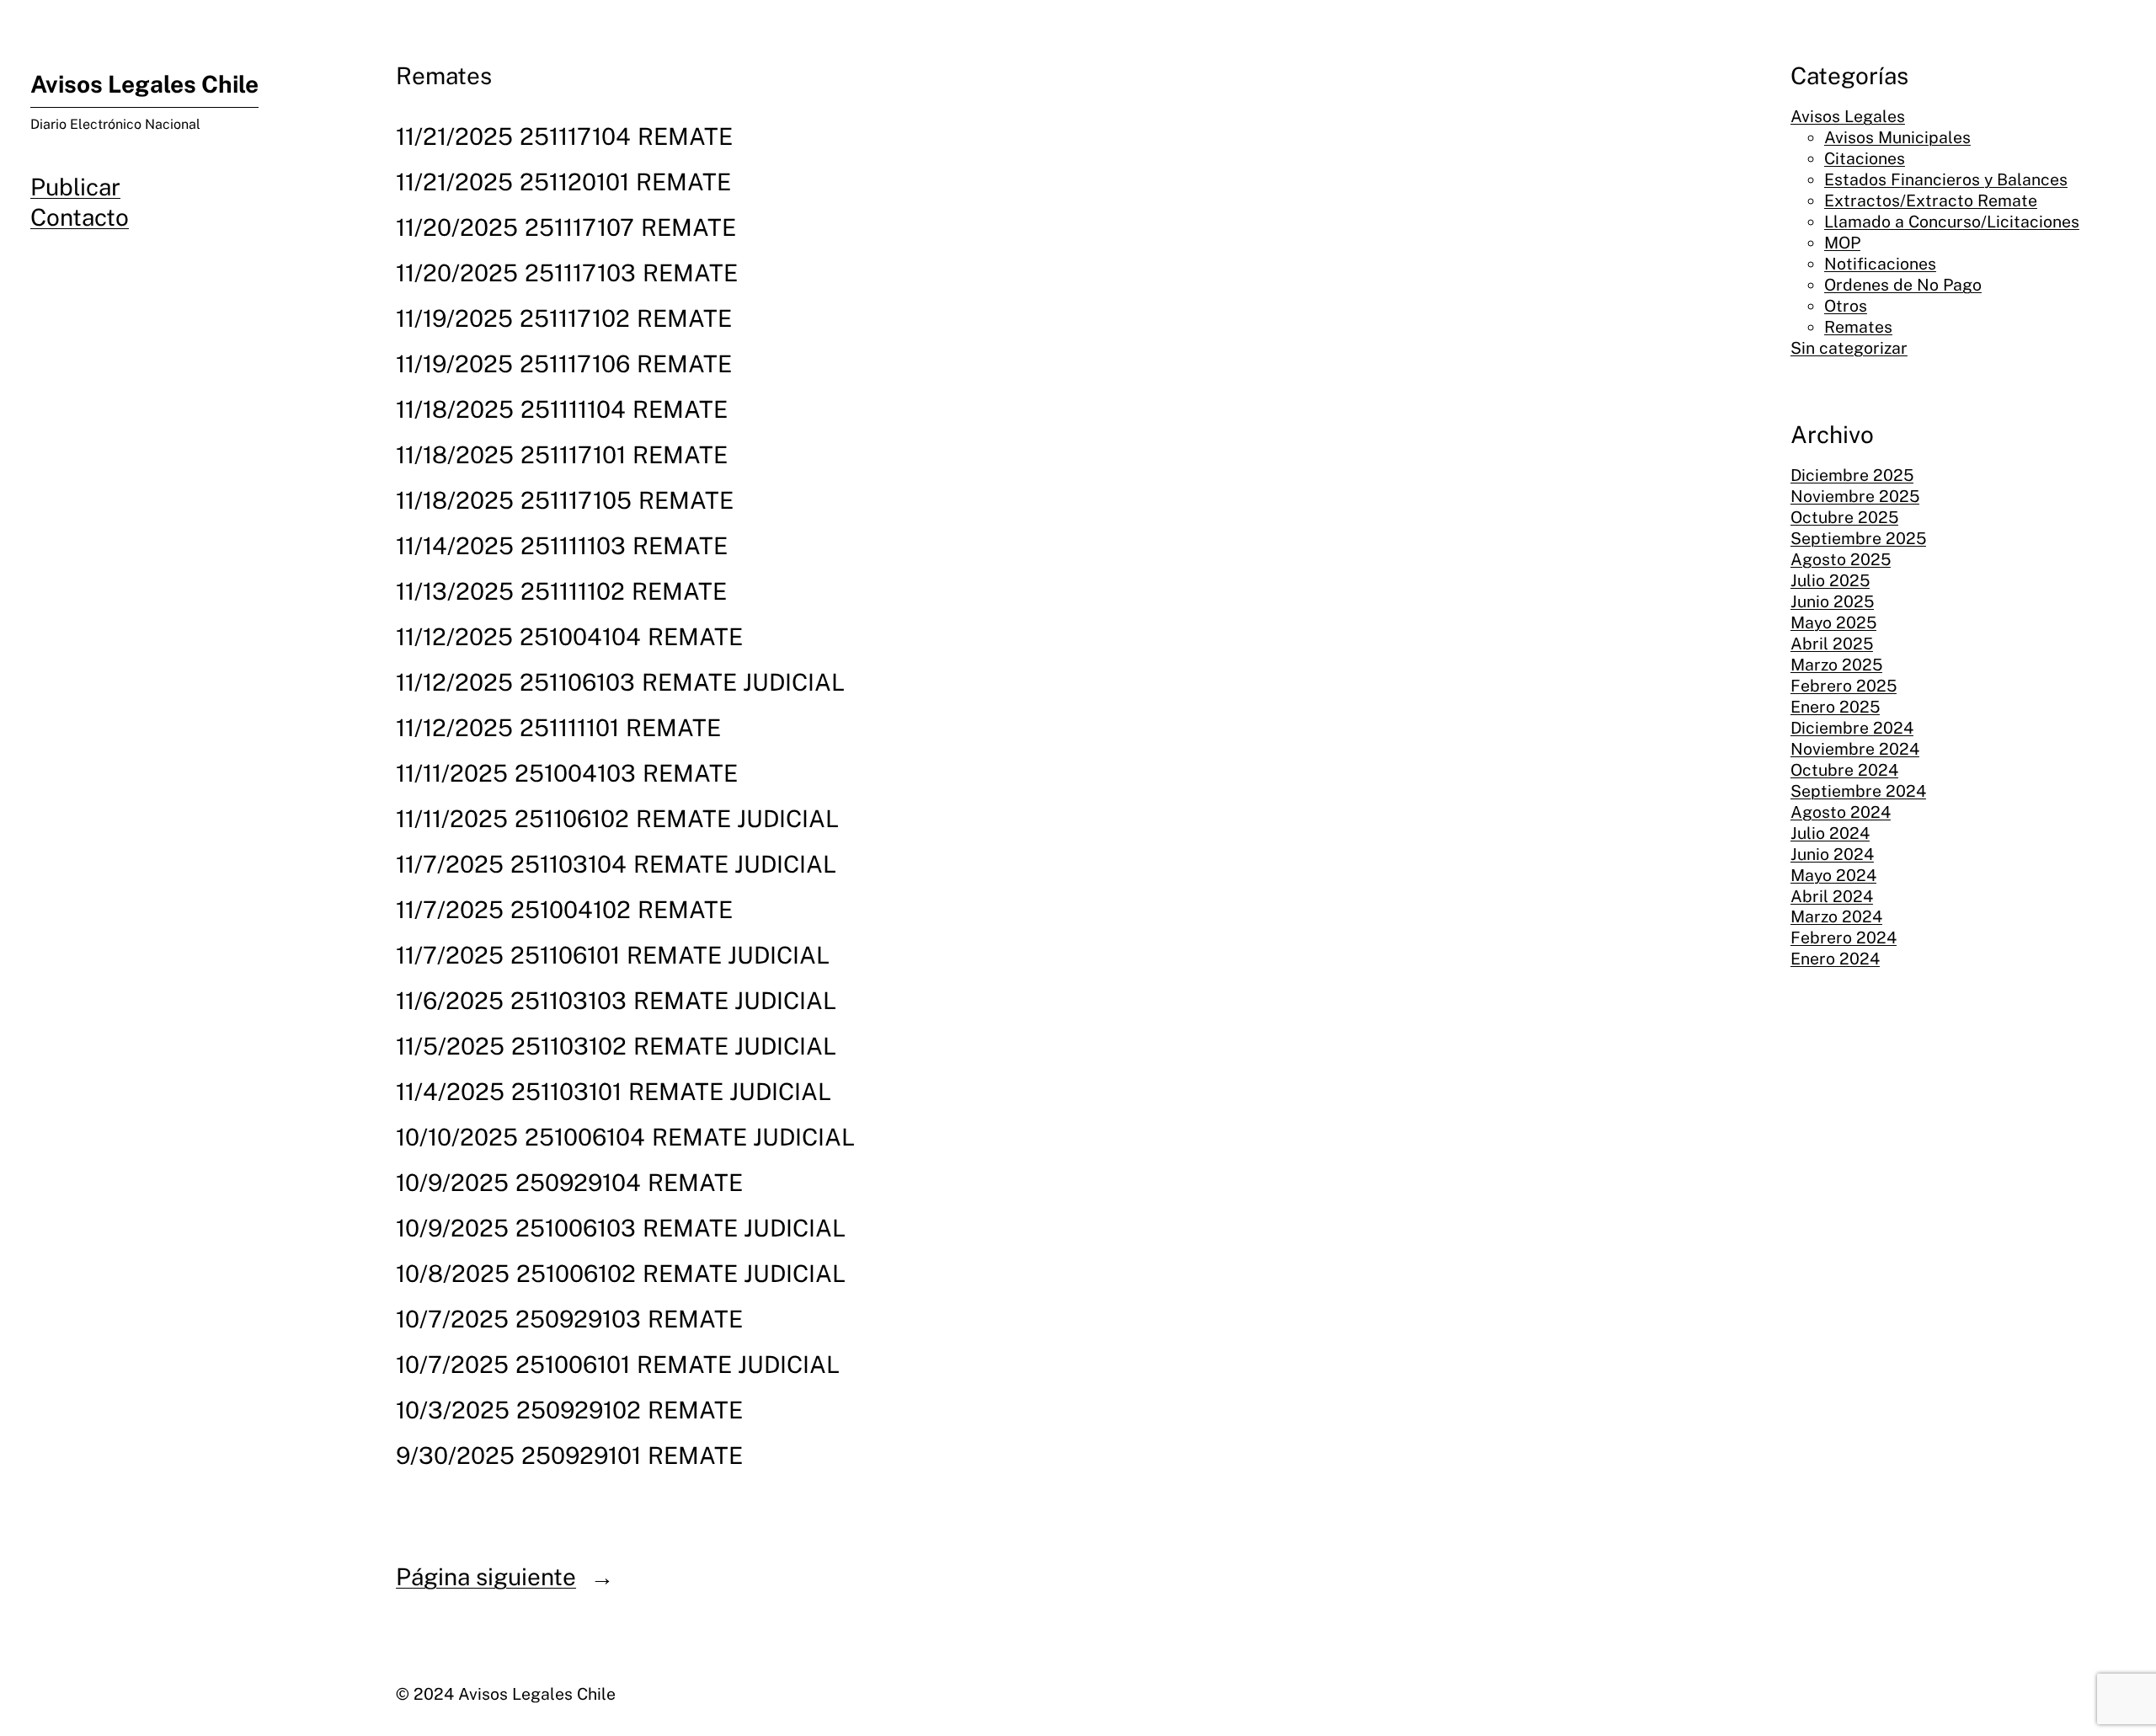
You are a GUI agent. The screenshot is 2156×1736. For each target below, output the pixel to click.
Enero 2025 (1835, 707)
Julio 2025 (1830, 580)
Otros (1846, 306)
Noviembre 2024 (1855, 749)
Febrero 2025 (1844, 686)
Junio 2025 (1832, 601)
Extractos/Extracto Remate (1931, 200)
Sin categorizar (1849, 348)
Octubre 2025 (1844, 517)
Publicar (75, 187)
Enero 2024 (1835, 959)
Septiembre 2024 (1858, 791)
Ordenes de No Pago (1903, 285)
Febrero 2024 (1844, 937)
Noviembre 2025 (1855, 496)
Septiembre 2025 (1858, 538)
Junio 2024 (1832, 854)
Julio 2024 (1830, 833)
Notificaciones (1880, 264)
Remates (1858, 327)
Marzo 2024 (1836, 916)
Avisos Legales (1848, 116)
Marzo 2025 (1836, 665)
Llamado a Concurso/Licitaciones (1952, 222)
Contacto (80, 217)
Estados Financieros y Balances (1946, 179)
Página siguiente (505, 1576)
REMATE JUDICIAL (743, 682)
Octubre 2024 (1844, 770)
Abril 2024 (1832, 896)
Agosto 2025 (1841, 559)
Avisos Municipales (1897, 137)
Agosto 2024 (1841, 812)
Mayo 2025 (1833, 622)
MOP (1842, 243)
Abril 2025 (1832, 644)
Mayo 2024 (1833, 875)
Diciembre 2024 (1852, 728)
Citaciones (1865, 158)
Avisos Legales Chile (144, 84)
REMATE (685, 136)
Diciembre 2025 (1852, 475)
